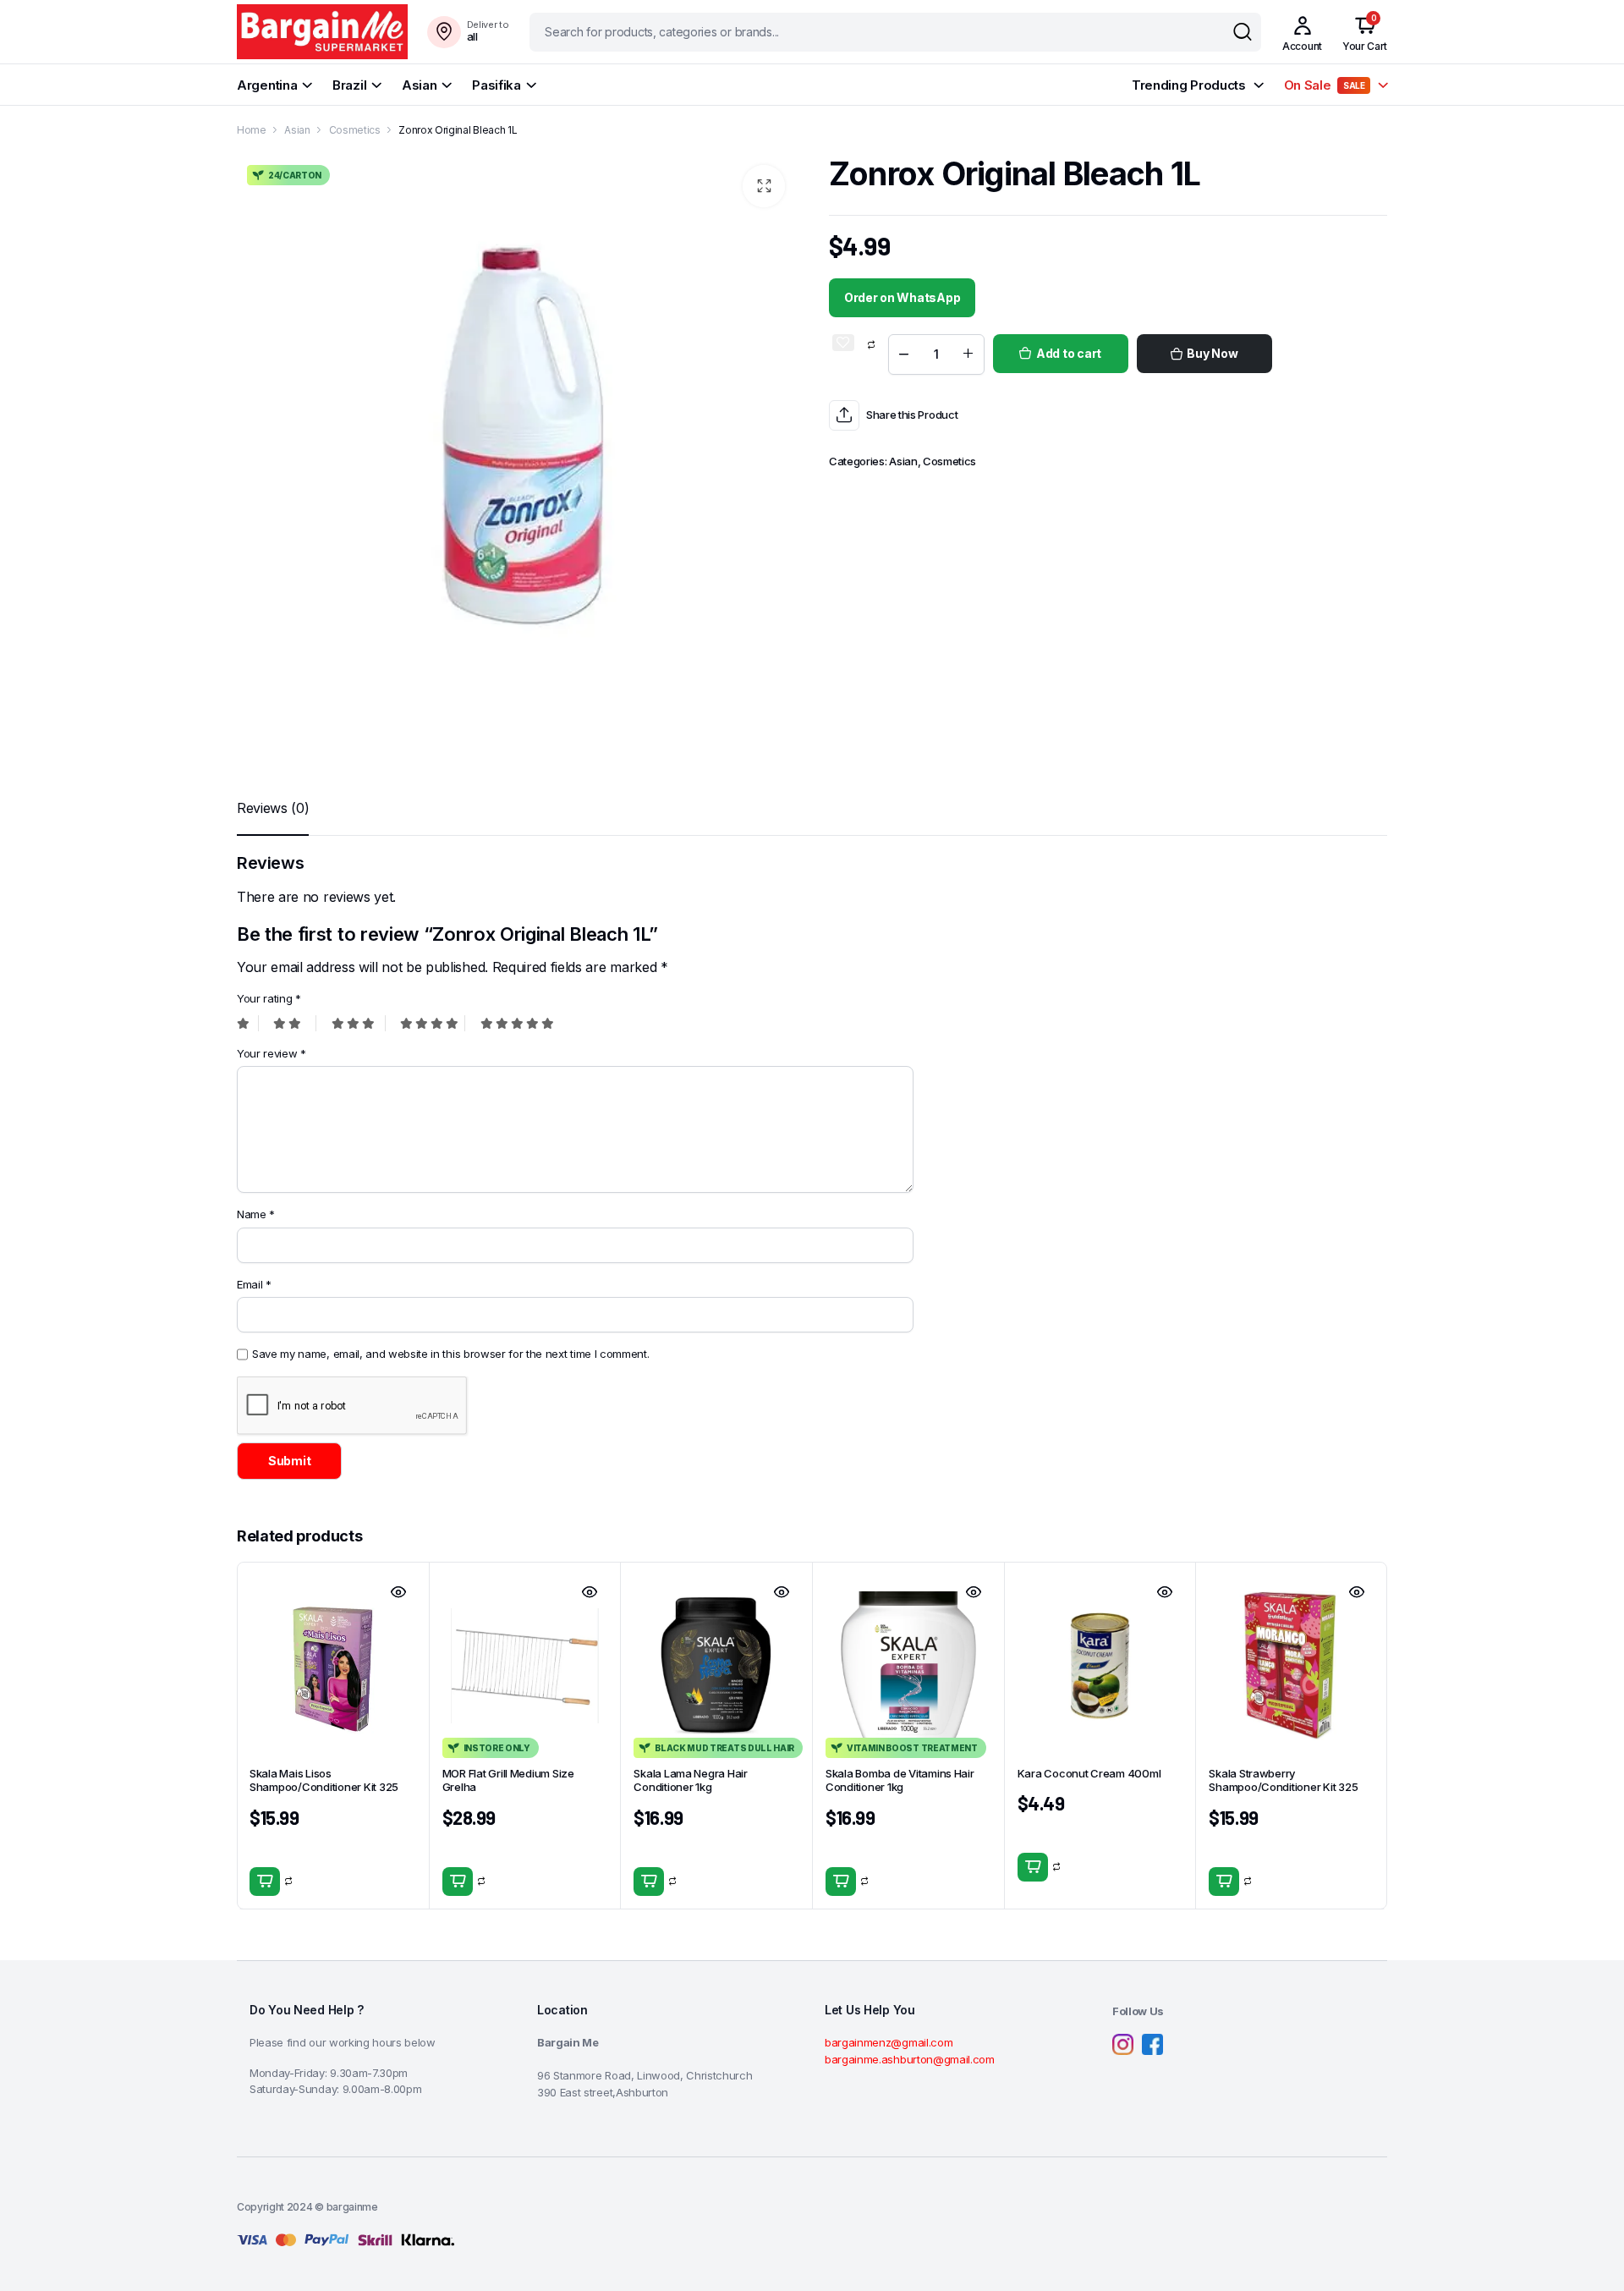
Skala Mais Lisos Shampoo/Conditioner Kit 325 (324, 1780)
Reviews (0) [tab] (273, 808)
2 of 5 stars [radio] (295, 1023)
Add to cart (1069, 353)
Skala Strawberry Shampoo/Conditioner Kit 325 (1283, 1780)
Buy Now (1212, 353)
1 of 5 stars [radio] (248, 1023)
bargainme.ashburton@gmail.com (910, 2059)
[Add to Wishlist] (843, 343)
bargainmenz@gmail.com (889, 2042)
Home (252, 130)
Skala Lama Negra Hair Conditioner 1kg (691, 1780)
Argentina (267, 85)
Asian (420, 85)
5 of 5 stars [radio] (513, 1023)
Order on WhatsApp (902, 297)
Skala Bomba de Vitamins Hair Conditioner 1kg (900, 1780)
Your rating (269, 998)
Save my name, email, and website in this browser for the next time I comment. (450, 1354)
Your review (272, 1053)
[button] (764, 186)
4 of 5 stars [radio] (433, 1023)
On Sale (1325, 85)
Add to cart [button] (265, 1882)
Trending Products (1189, 85)
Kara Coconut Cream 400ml (1089, 1773)
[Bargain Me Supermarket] (322, 32)
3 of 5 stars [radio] (359, 1023)
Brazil (349, 85)
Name (256, 1214)
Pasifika (497, 85)
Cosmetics (355, 130)
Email (254, 1284)
